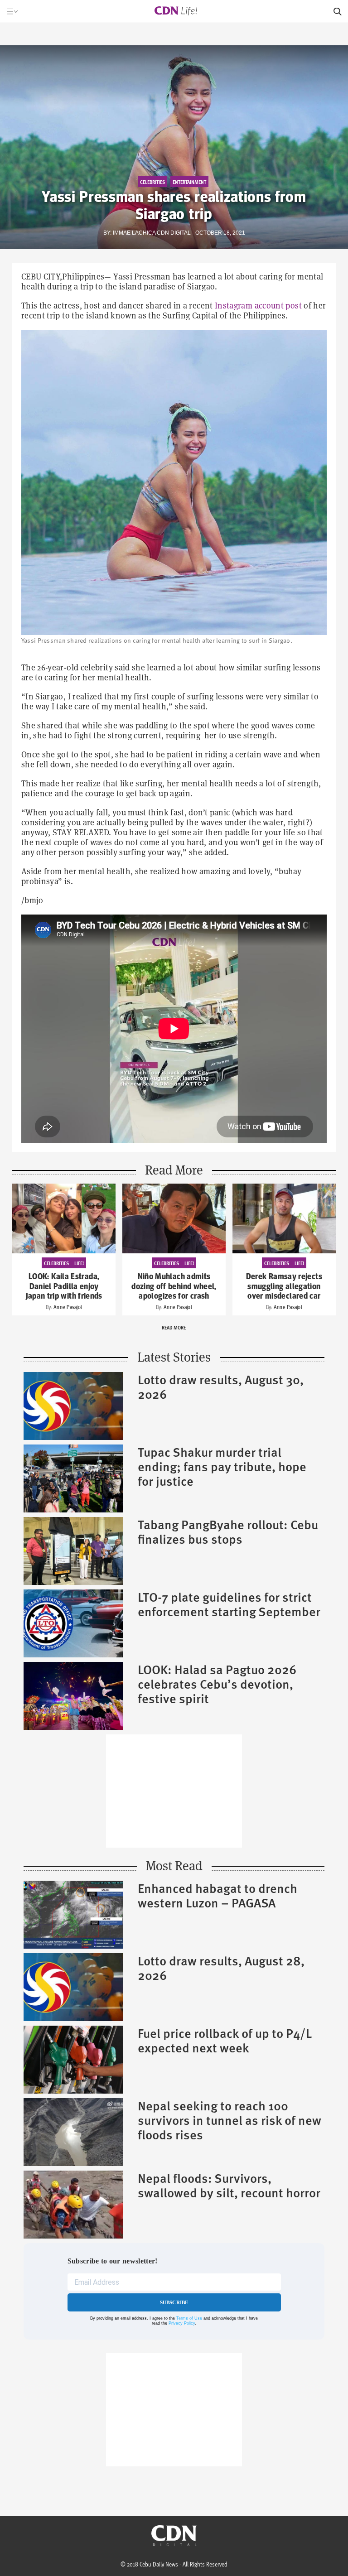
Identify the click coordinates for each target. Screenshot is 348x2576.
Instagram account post (258, 306)
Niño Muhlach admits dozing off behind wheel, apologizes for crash (174, 1287)
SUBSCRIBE (174, 2302)
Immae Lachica (134, 233)
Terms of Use (189, 2318)
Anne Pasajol (68, 1307)
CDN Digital (174, 233)
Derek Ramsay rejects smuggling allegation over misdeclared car (284, 1287)
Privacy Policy (182, 2323)
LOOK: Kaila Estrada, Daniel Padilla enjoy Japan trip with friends (64, 1287)
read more (174, 1327)
